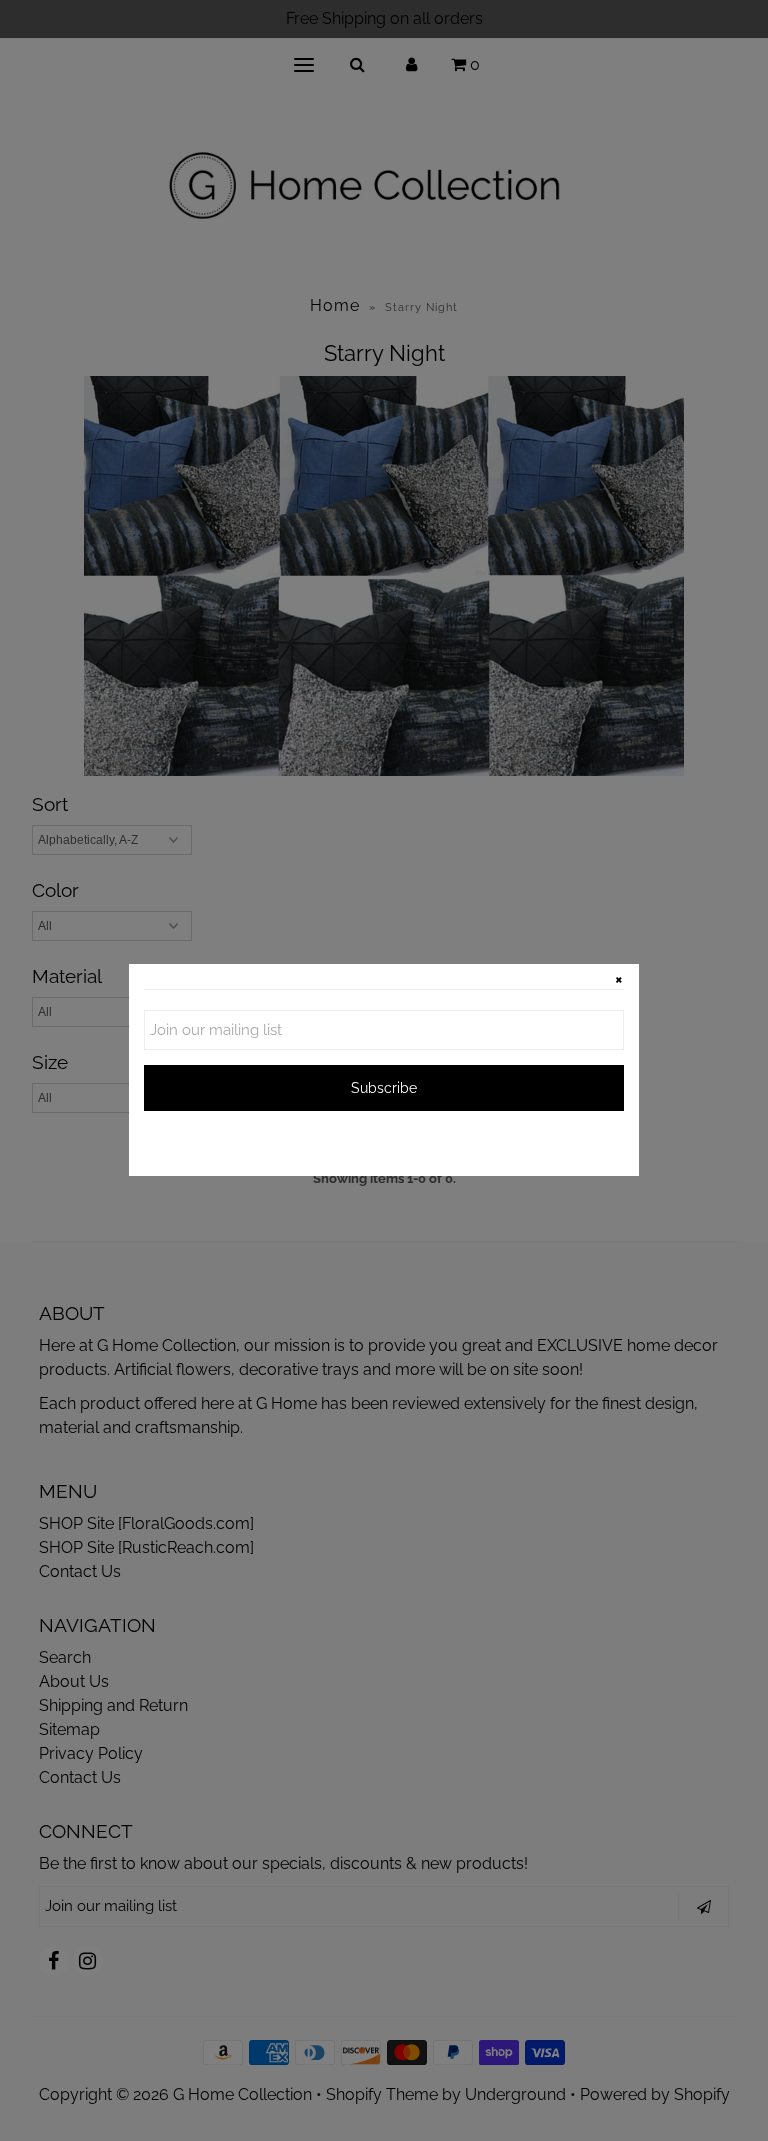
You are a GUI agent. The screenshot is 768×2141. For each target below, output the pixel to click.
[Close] (619, 984)
